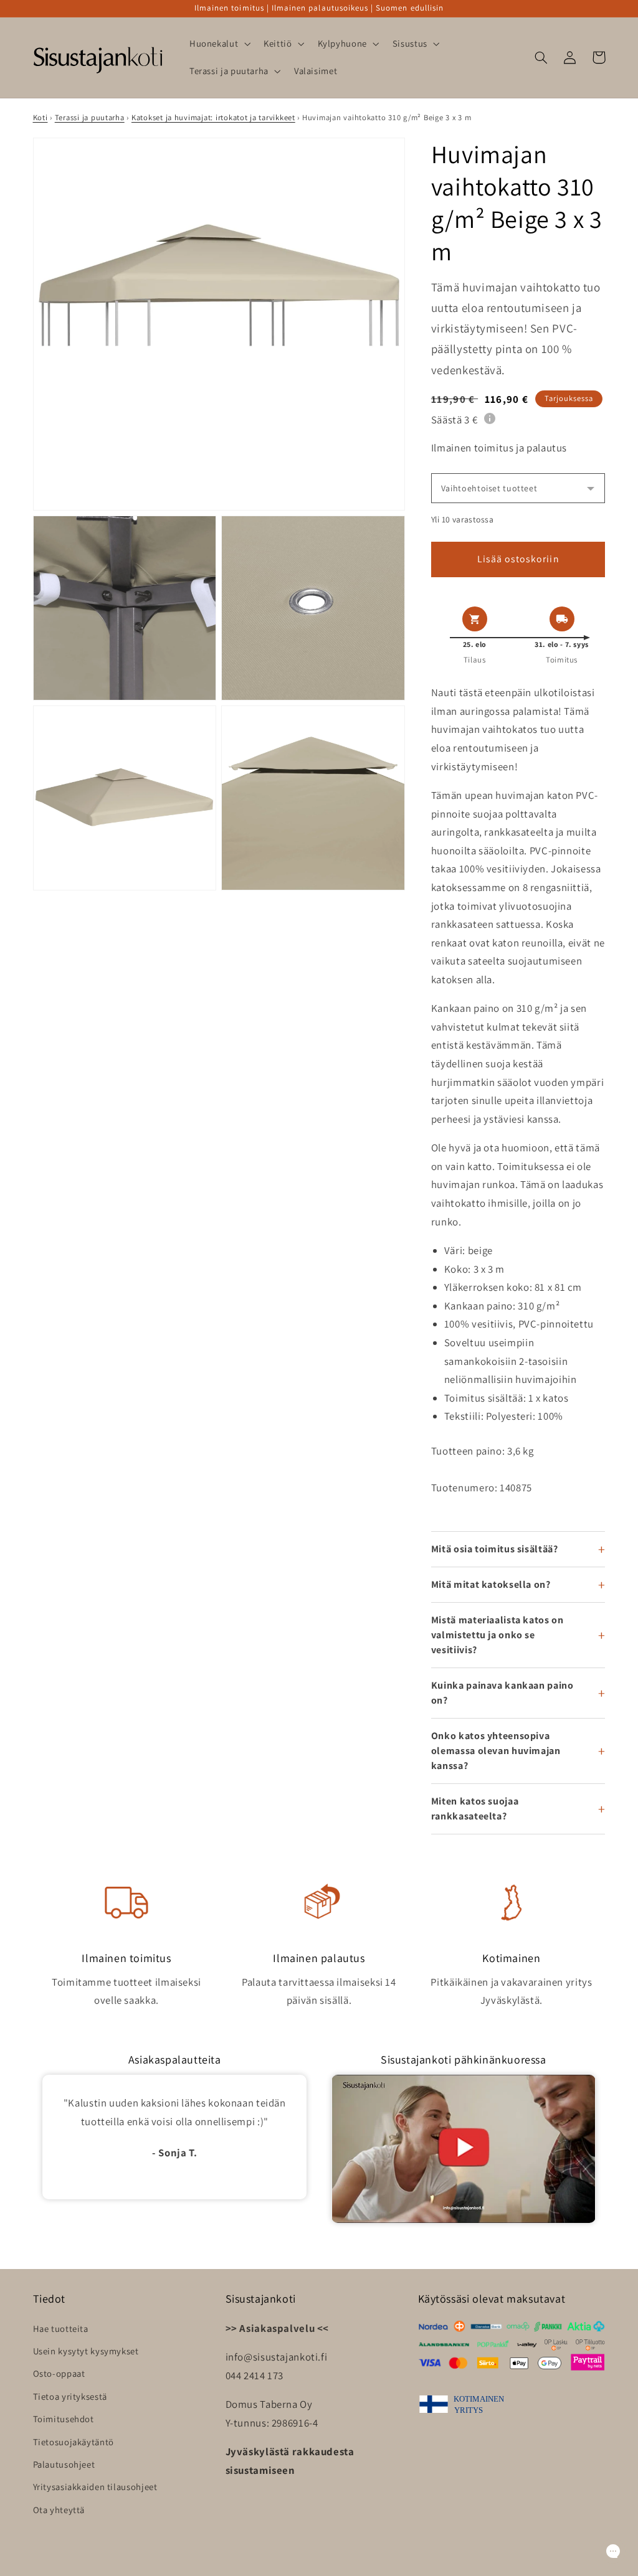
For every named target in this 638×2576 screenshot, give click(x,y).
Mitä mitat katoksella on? (491, 1584)
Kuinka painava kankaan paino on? (502, 1693)
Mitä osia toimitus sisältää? (495, 1549)
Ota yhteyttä (59, 2510)
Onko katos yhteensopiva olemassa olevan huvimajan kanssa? (496, 1751)
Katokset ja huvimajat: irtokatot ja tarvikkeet (213, 117)
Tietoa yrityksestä (70, 2396)
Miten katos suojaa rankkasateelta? (475, 1809)
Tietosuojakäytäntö (74, 2442)
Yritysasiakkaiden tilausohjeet (95, 2487)
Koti (40, 117)
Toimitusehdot (64, 2419)
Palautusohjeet (64, 2464)
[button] (218, 44)
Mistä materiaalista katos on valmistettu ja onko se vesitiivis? (498, 1635)
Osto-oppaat (59, 2373)
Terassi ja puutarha (90, 117)
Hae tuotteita (61, 2328)
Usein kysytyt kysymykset (86, 2351)
